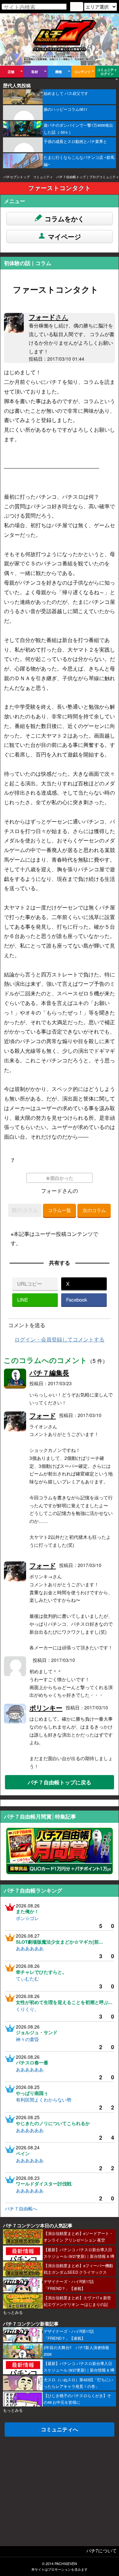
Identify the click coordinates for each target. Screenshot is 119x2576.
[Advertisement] (59, 2486)
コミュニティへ (59, 2429)
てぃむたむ (27, 1978)
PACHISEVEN (66, 2564)
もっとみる (13, 2312)
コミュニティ (43, 177)
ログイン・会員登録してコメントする (59, 1339)
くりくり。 (27, 2009)
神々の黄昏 (27, 2039)
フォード (49, 317)
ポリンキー (46, 1708)
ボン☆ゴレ (27, 1918)
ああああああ (30, 1948)
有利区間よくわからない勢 (44, 2100)
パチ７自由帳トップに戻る (59, 1782)
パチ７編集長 (49, 1372)
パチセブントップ (17, 177)
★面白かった (59, 1178)
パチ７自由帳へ (21, 2208)
